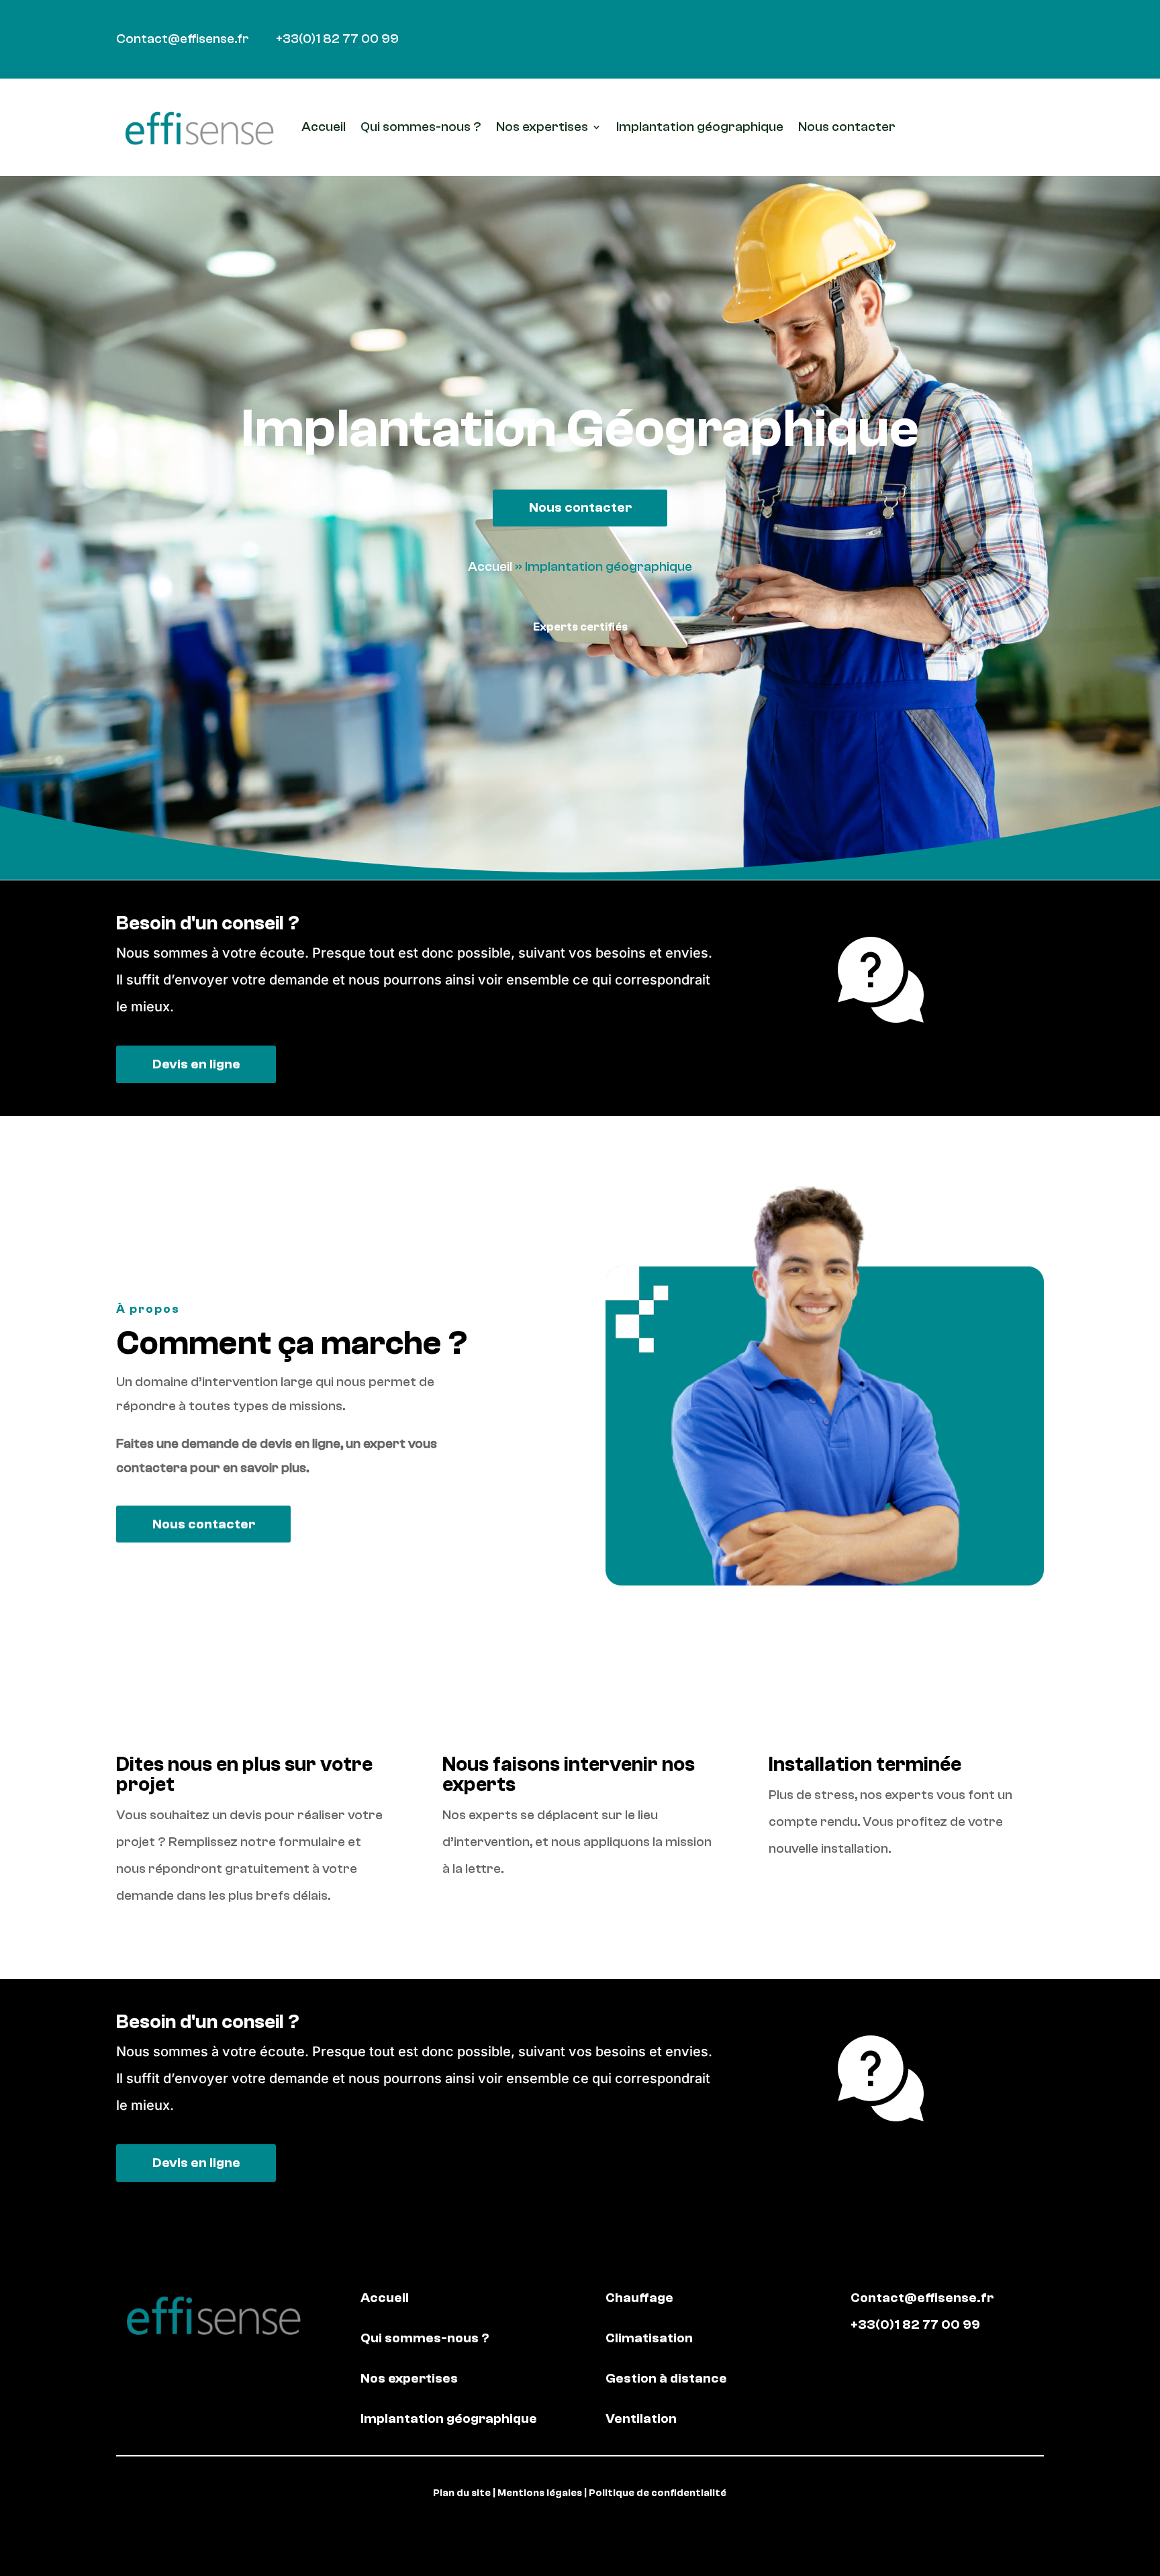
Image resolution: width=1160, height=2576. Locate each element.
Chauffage (639, 2298)
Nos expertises (542, 127)
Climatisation (649, 2338)
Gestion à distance (666, 2378)
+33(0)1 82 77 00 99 (337, 39)
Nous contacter (847, 127)
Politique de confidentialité (658, 2493)
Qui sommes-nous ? (421, 127)
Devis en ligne (196, 1064)
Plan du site (462, 2493)
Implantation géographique (700, 127)
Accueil (324, 127)
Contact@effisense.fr (183, 39)
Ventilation (641, 2419)
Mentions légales (540, 2493)
